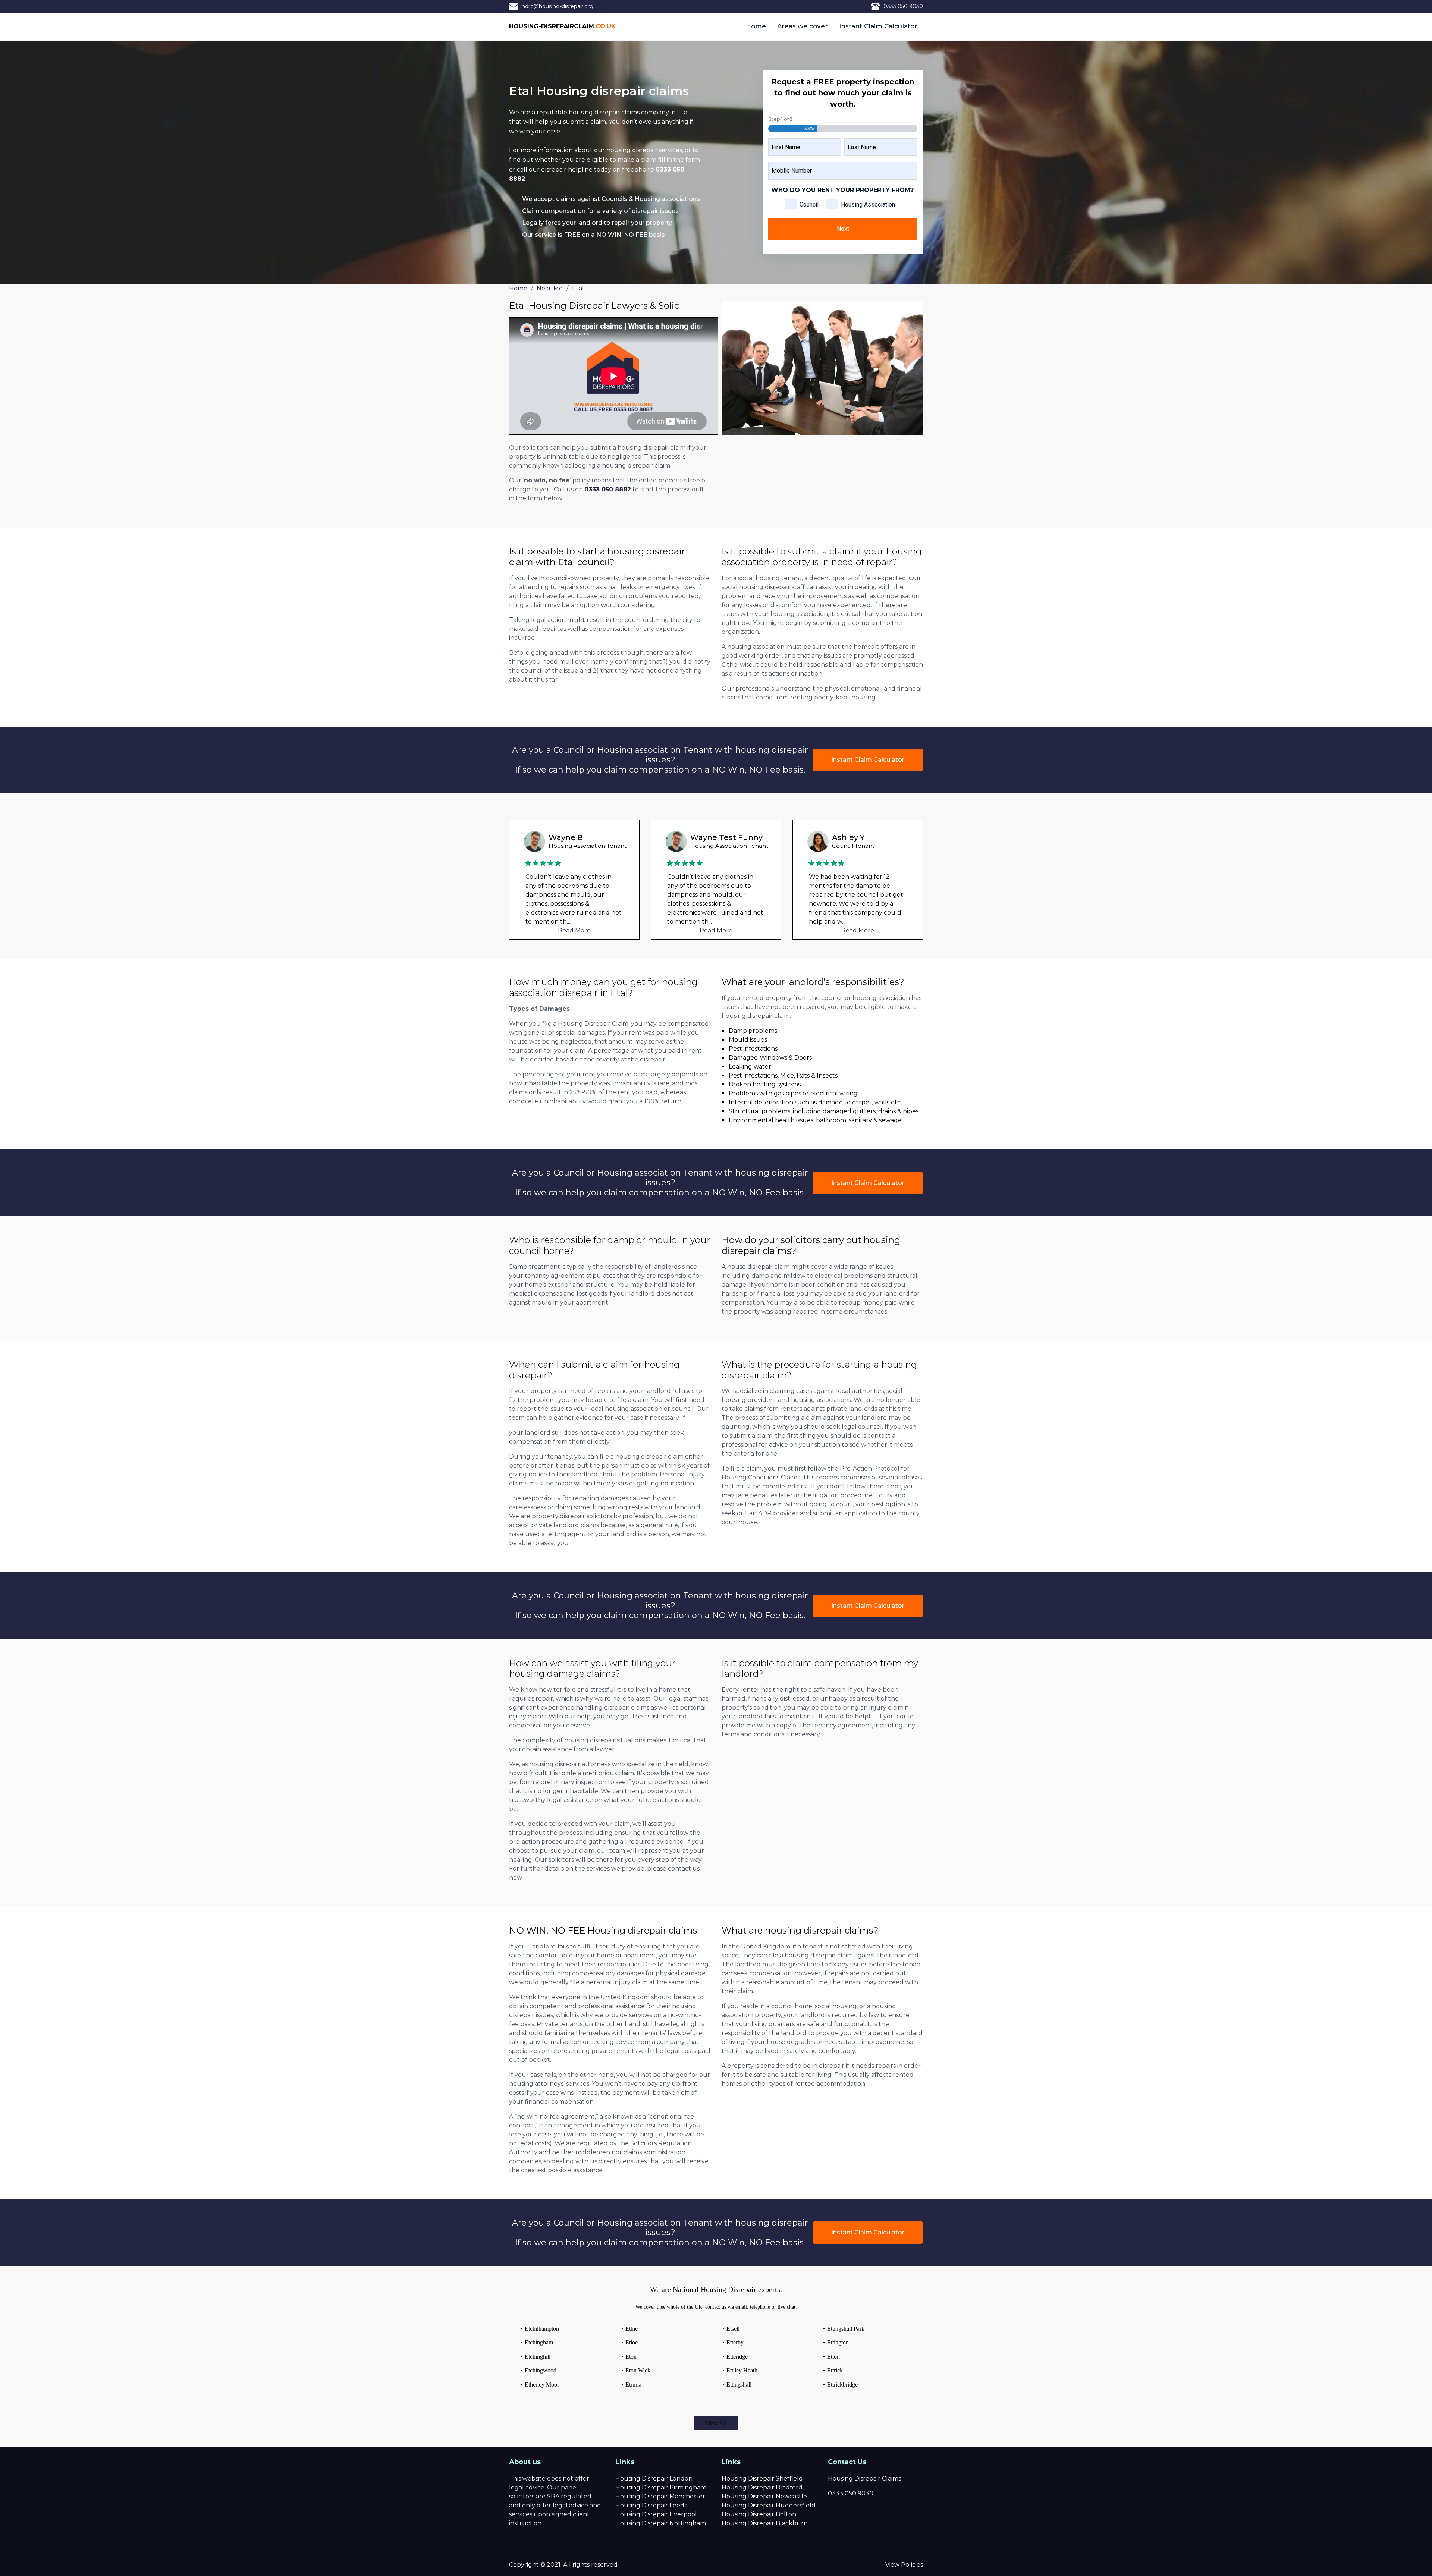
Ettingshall (739, 2385)
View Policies (904, 2565)
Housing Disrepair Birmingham (661, 2487)
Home (756, 26)
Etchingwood (541, 2370)
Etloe (632, 2342)
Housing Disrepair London (654, 2479)
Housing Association (868, 205)
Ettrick (835, 2370)
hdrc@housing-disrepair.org (558, 6)
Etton (833, 2357)
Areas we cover (803, 26)
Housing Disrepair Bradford (762, 2487)
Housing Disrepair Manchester (660, 2496)
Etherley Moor (542, 2385)
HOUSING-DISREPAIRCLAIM (562, 26)
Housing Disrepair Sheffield (762, 2479)
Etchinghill (538, 2357)
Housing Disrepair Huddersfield (769, 2505)
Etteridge (737, 2357)
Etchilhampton (542, 2329)
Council (809, 205)
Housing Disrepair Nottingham (661, 2523)
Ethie (632, 2329)
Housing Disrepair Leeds (651, 2505)
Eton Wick (638, 2370)
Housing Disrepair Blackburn (765, 2523)
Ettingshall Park (846, 2329)
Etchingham (539, 2342)
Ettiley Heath (742, 2370)
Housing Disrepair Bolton (759, 2514)
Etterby (735, 2342)
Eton (631, 2357)
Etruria (633, 2385)
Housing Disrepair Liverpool (656, 2514)
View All (716, 2423)
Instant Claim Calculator (878, 26)
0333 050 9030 (903, 6)
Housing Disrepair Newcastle (764, 2496)
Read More (574, 930)
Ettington (838, 2342)
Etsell (733, 2329)
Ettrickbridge (842, 2385)
